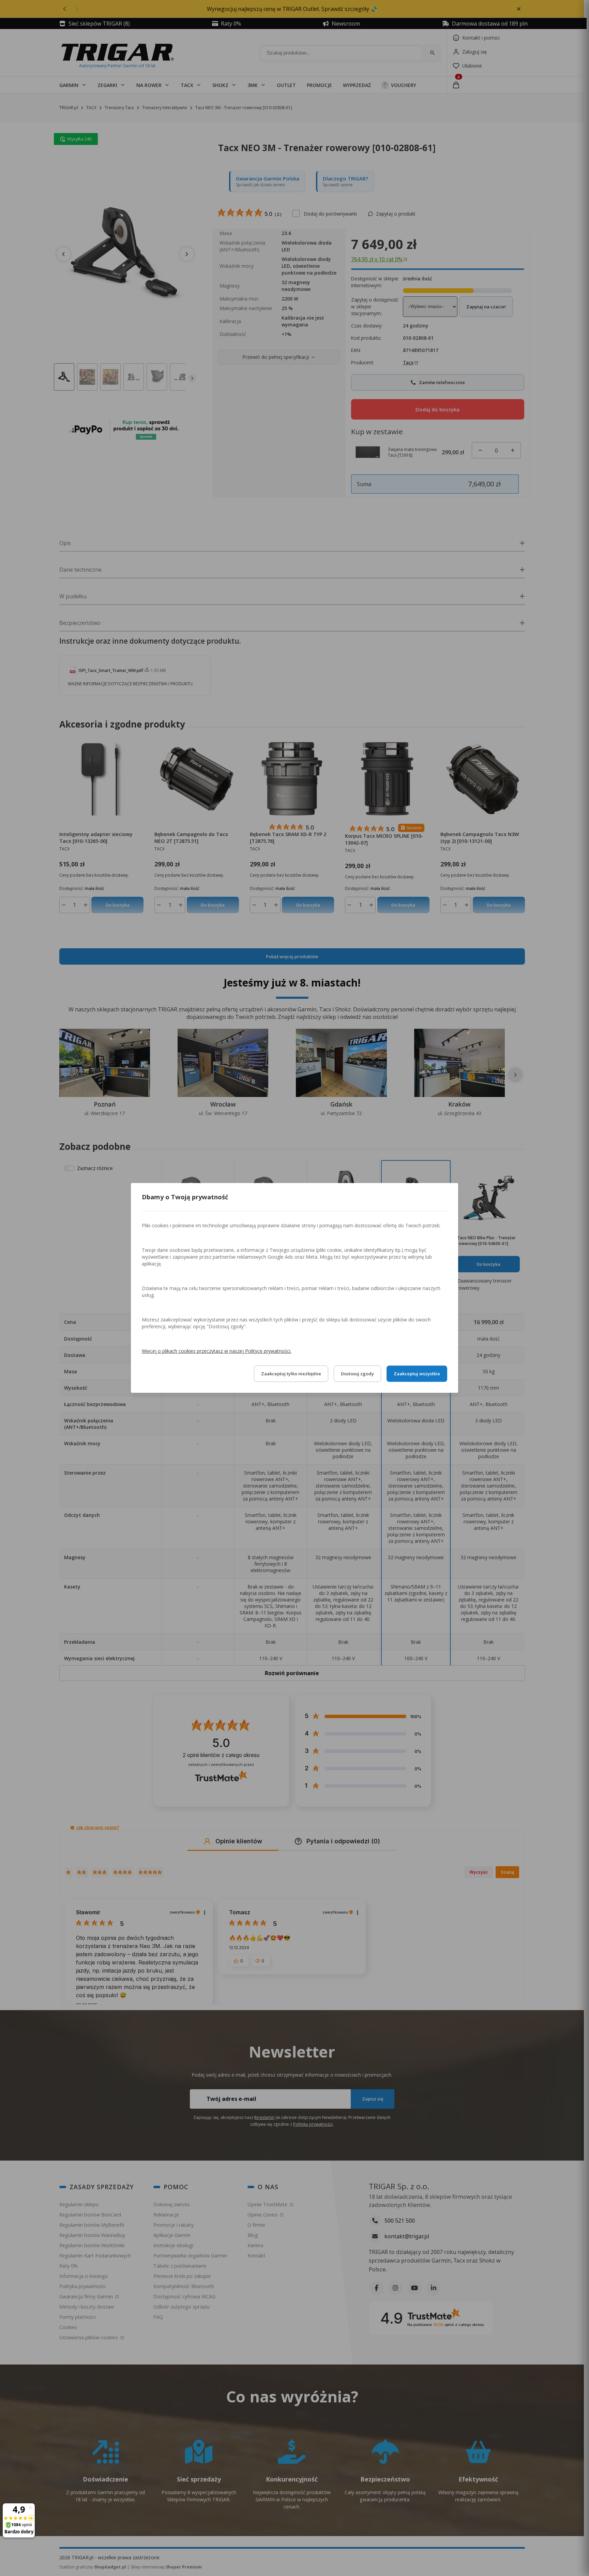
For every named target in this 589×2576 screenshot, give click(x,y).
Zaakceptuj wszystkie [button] (417, 1374)
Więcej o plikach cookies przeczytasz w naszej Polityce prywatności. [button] (217, 1351)
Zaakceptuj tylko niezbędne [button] (291, 1374)
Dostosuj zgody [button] (357, 1374)
